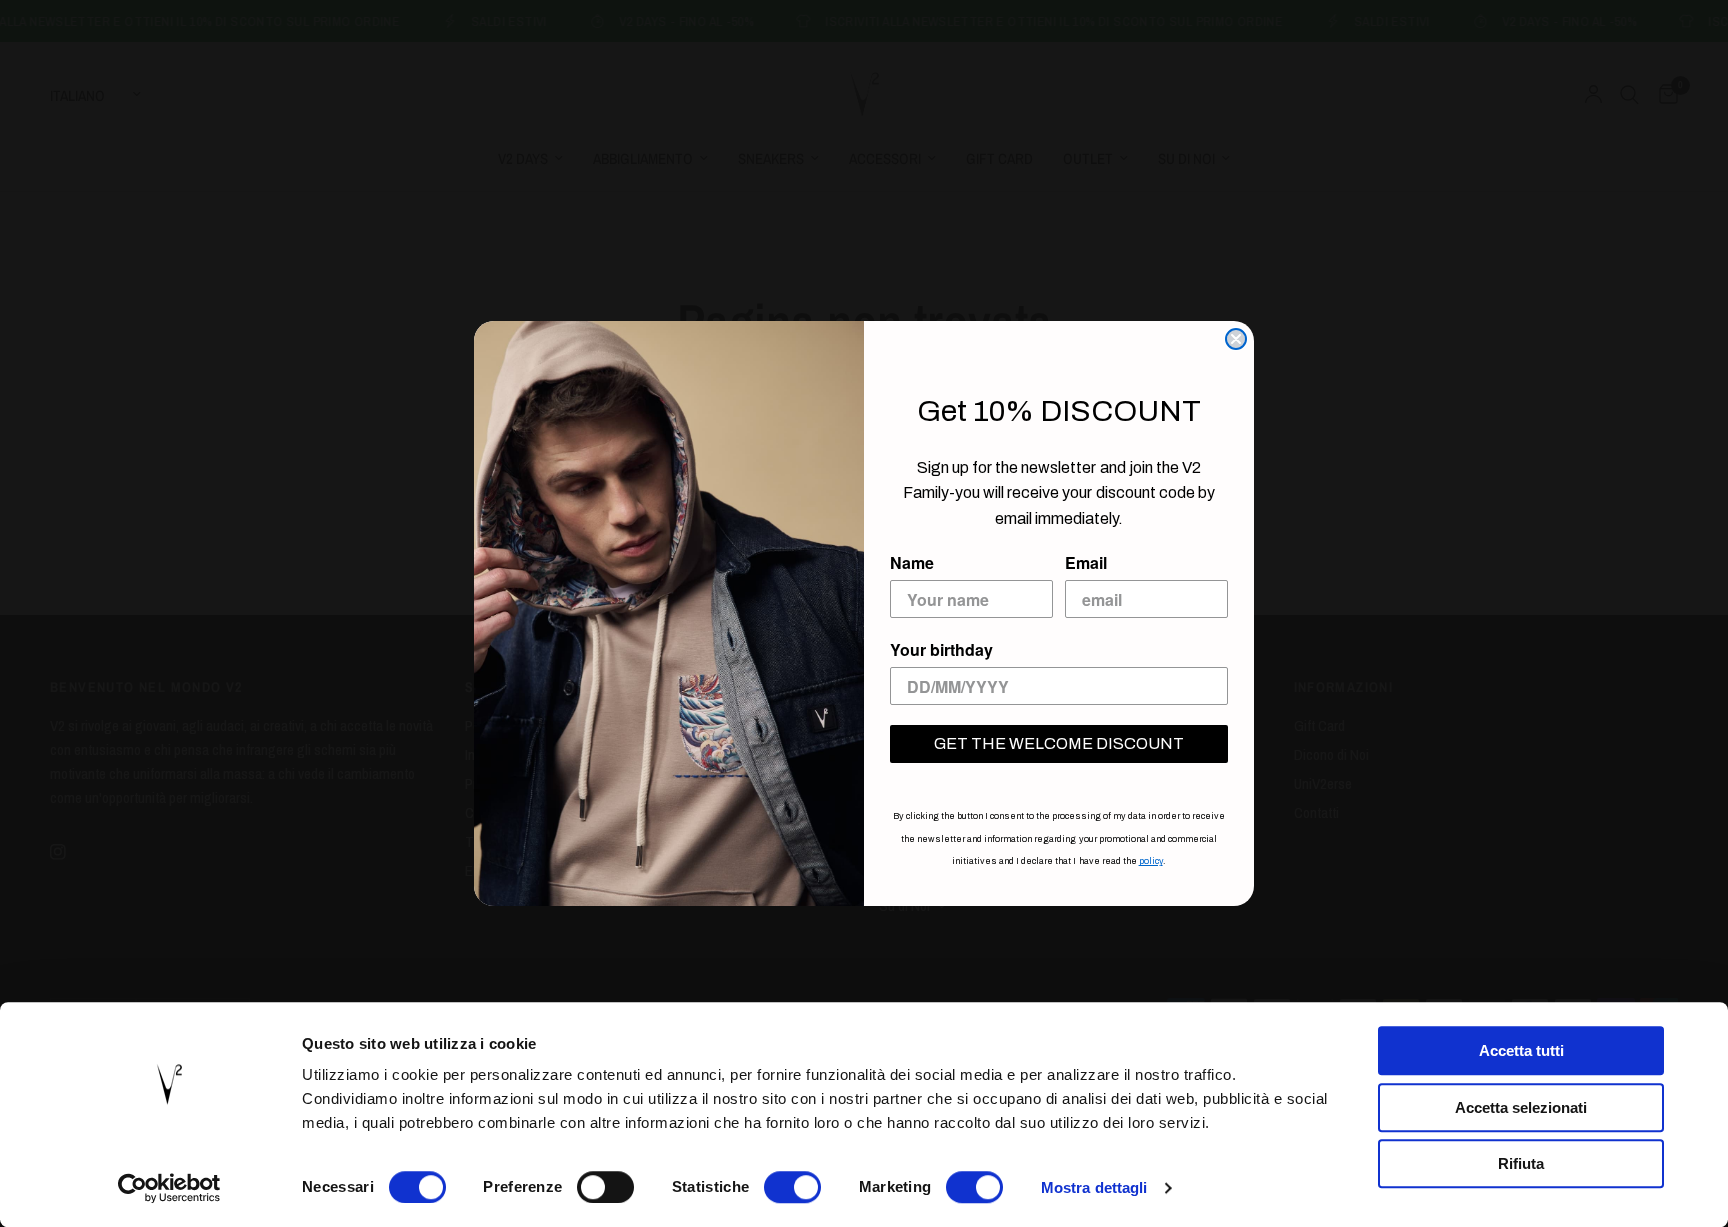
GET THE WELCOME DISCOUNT (1059, 743)
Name (912, 562)
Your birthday (941, 649)
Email (1086, 562)
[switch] (605, 1187)
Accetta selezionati (1521, 1107)
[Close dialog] (1236, 339)
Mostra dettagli (1094, 1187)
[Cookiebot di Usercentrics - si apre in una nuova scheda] (169, 1188)
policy (1151, 861)
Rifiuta (1521, 1163)
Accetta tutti (1521, 1050)
